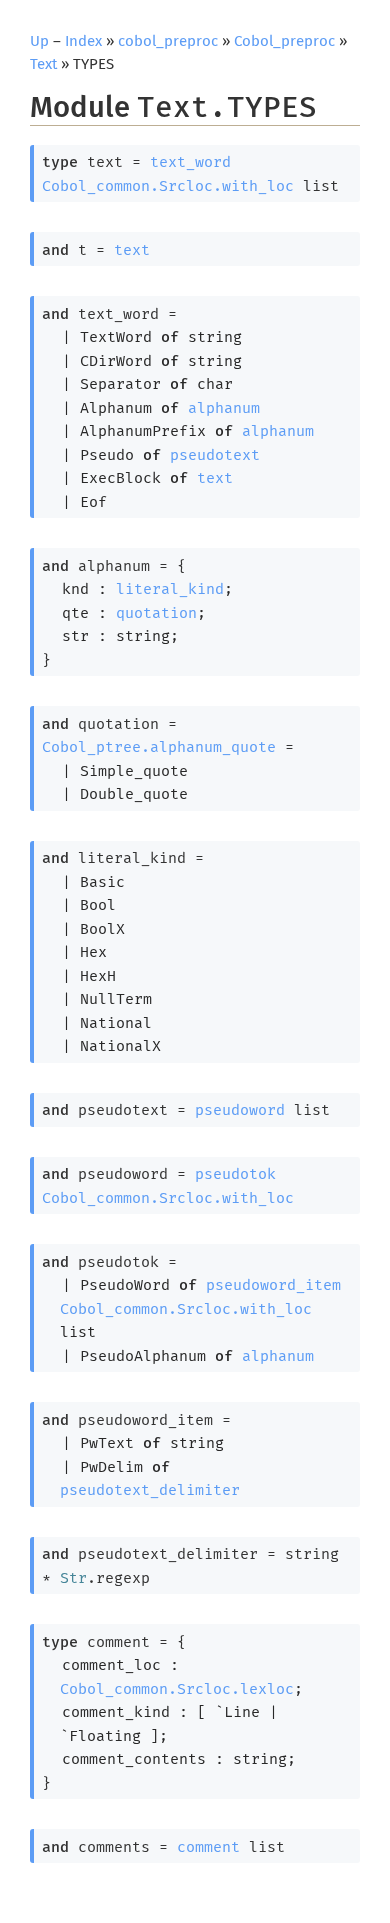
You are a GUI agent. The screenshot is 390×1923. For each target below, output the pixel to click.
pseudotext (215, 455)
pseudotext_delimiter (150, 1490)
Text (43, 64)
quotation (156, 613)
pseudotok (235, 1174)
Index (83, 41)
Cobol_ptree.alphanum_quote (159, 747)
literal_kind (170, 589)
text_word (190, 162)
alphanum (224, 408)
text (132, 250)
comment (208, 1847)
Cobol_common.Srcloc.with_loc (168, 186)
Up (39, 41)
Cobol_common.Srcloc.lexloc (177, 1689)
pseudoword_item (273, 1285)
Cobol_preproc (284, 41)
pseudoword (240, 1110)
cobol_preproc (168, 41)
